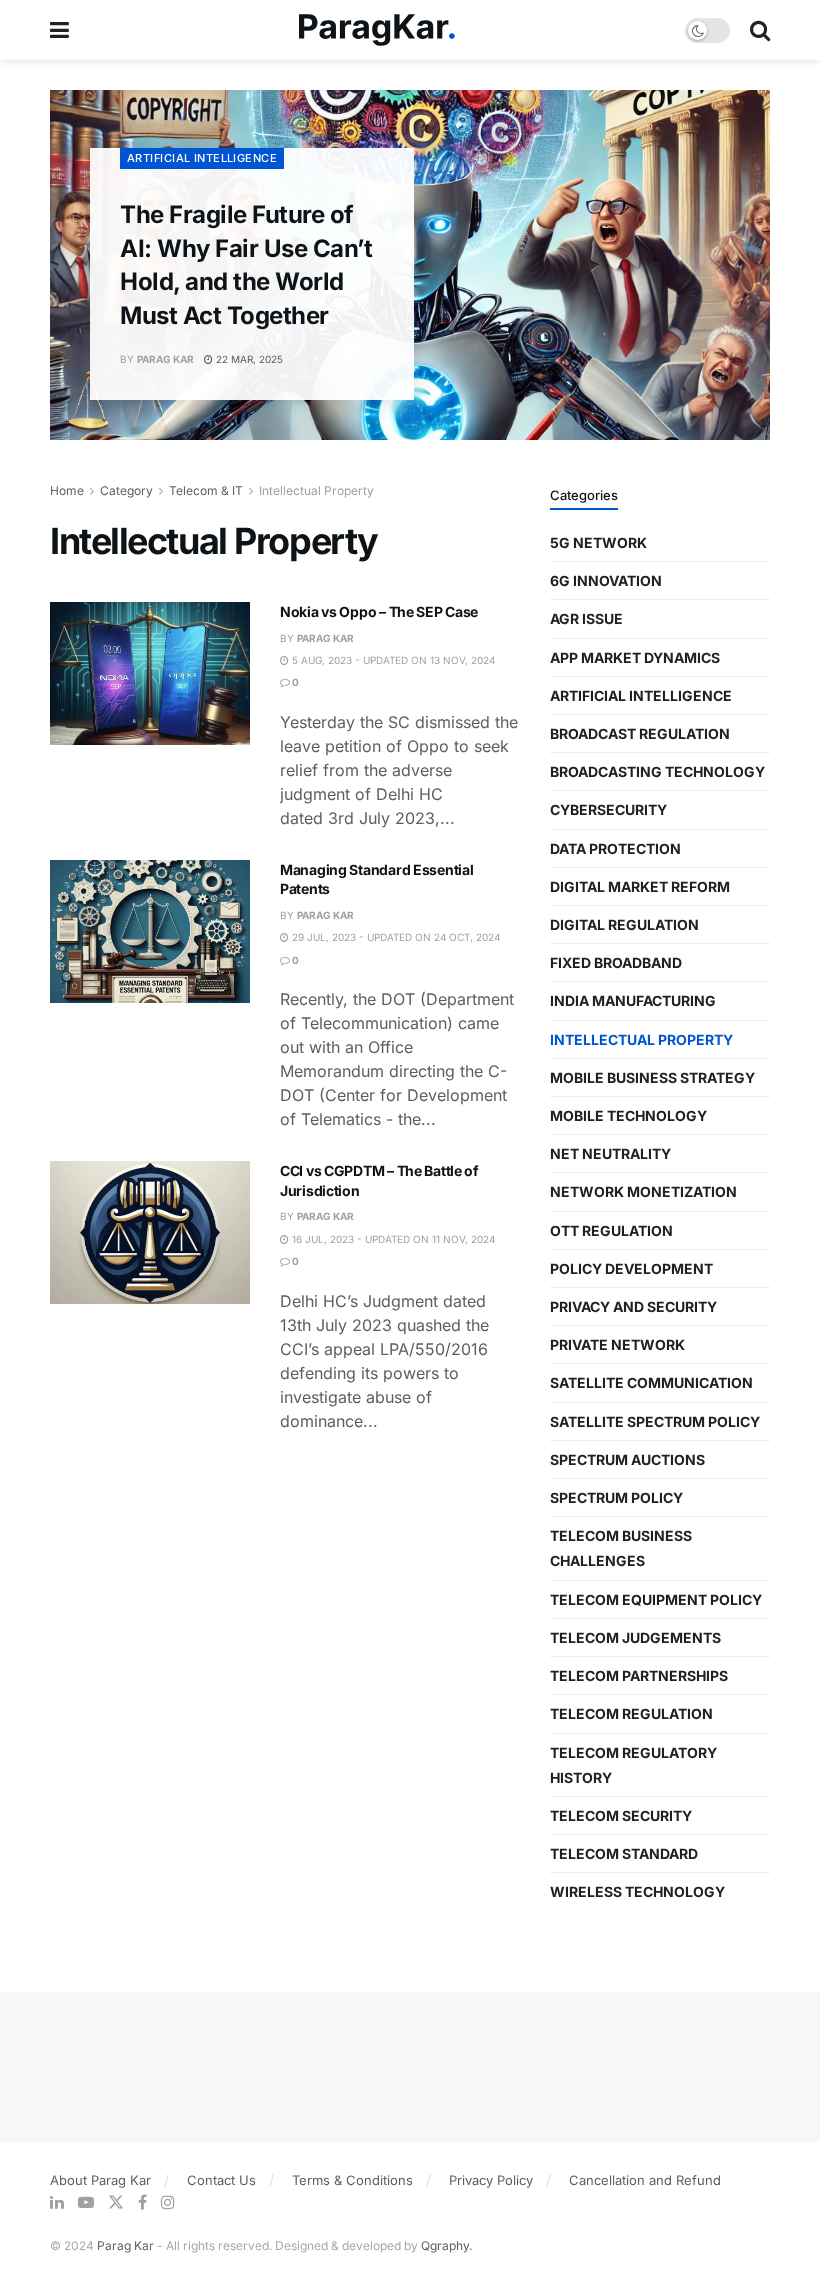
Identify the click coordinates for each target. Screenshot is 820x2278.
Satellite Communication (651, 1382)
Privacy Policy (491, 2180)
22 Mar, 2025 (248, 359)
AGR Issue (586, 618)
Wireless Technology (637, 1891)
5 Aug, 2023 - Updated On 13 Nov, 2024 (392, 660)
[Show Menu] (59, 30)
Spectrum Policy (616, 1497)
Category (126, 490)
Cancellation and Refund (645, 2180)
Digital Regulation (624, 924)
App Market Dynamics (635, 657)
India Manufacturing (633, 1000)
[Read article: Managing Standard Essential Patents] (150, 931)
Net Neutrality (610, 1153)
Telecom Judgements (635, 1637)
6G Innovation (606, 580)
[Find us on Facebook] (142, 2202)
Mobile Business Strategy (652, 1077)
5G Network (598, 542)
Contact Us (221, 2180)
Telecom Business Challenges (621, 1548)
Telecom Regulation (631, 1713)
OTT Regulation (611, 1230)
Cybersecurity (608, 809)
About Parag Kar (100, 2180)
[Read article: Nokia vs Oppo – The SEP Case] (150, 673)
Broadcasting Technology (657, 771)
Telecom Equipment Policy (656, 1599)
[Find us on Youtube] (86, 2202)
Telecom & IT (206, 490)
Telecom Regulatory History (633, 1765)
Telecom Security (621, 1815)
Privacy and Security (633, 1306)
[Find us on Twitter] (116, 2202)
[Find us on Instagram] (168, 2202)
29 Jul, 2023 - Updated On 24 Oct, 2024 (394, 937)
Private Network (617, 1344)
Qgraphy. (446, 2245)
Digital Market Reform (640, 886)
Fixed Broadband (616, 962)
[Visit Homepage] (377, 30)
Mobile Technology (628, 1115)
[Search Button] (760, 30)
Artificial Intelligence (202, 158)
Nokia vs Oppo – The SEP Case (379, 611)
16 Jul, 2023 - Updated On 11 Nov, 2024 (392, 1239)
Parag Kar (165, 359)
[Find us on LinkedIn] (57, 2202)
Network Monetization (643, 1191)
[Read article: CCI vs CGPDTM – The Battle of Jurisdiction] (150, 1232)
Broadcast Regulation (640, 733)
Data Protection (615, 848)
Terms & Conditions (352, 2180)
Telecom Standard (624, 1853)
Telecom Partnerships (639, 1675)
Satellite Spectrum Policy (655, 1421)
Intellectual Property (316, 490)
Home (67, 490)
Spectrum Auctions (627, 1459)
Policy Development (631, 1268)
